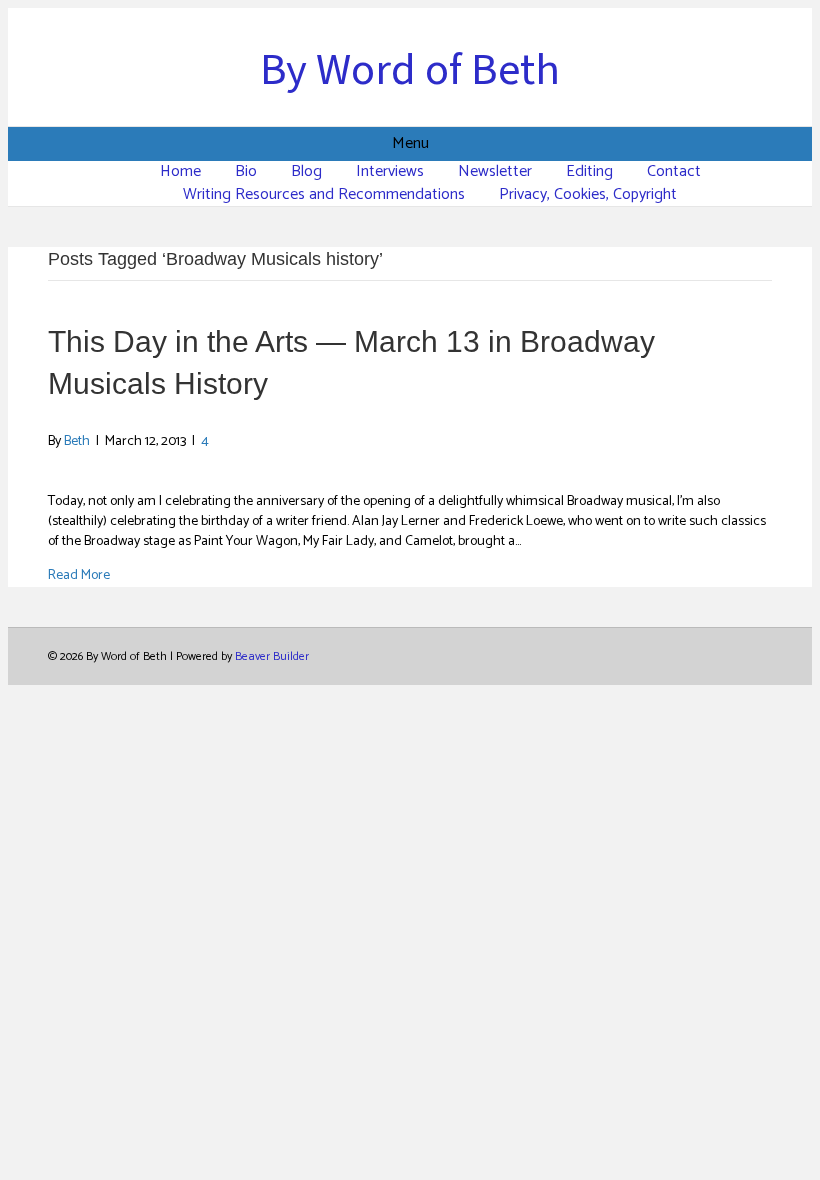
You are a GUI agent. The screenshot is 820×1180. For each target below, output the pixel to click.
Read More (79, 575)
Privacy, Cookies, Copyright (588, 194)
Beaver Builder (272, 656)
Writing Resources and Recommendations (324, 194)
